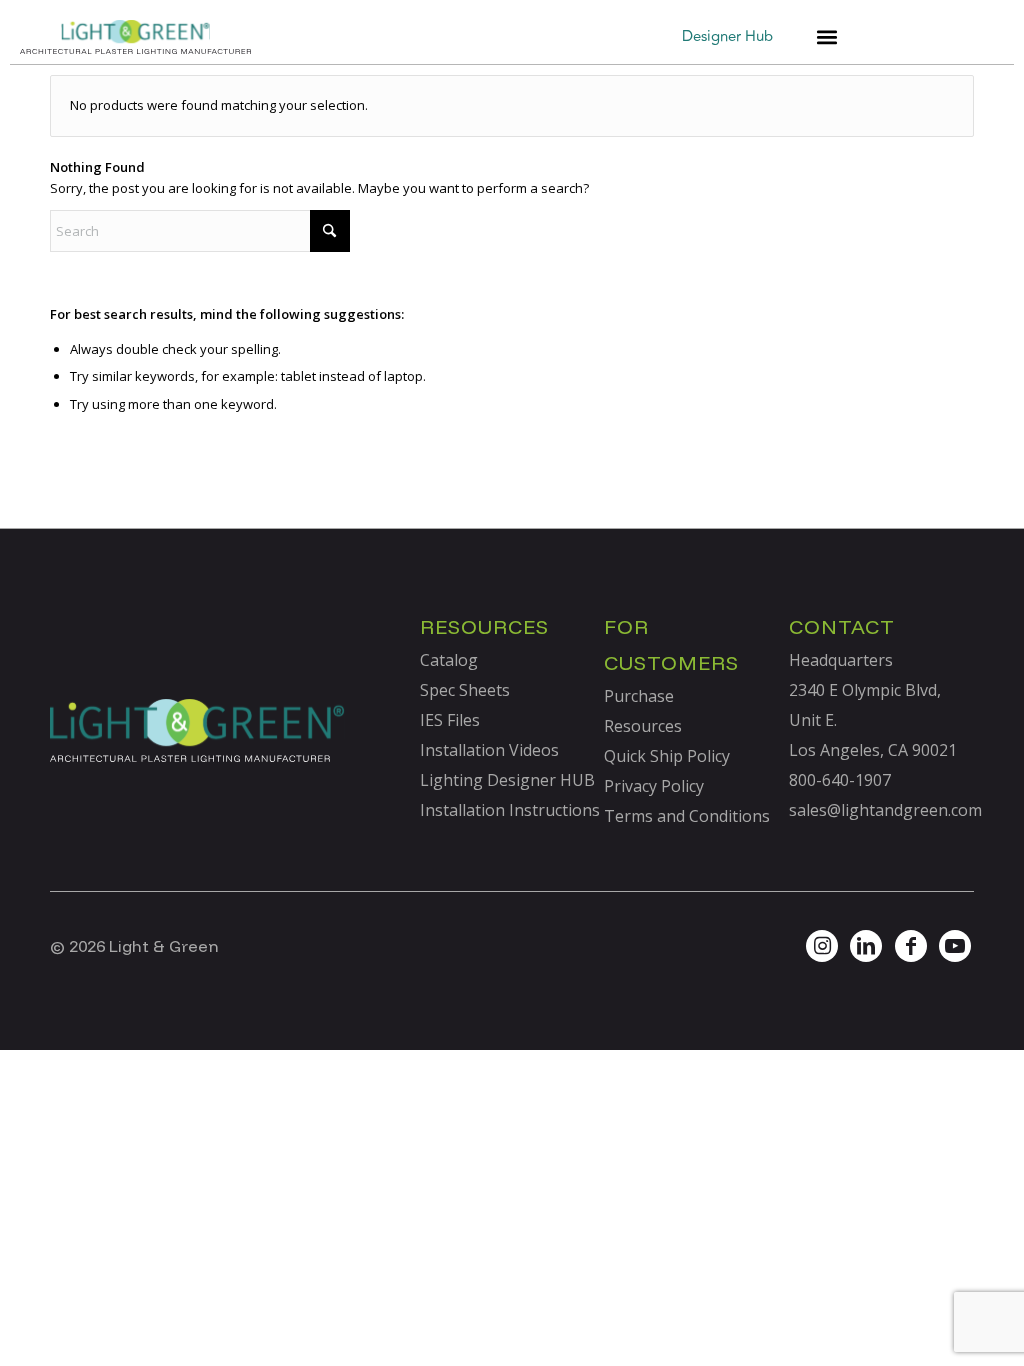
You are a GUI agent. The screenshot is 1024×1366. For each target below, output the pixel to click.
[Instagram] (822, 946)
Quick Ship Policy (667, 756)
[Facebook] (911, 946)
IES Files (450, 720)
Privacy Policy (654, 786)
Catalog (449, 660)
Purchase (639, 696)
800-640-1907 (840, 780)
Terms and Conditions (687, 816)
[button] (826, 37)
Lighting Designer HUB (507, 780)
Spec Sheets (465, 690)
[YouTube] (955, 946)
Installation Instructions (510, 810)
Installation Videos (489, 750)
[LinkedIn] (866, 946)
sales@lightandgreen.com (885, 810)
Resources (643, 726)
